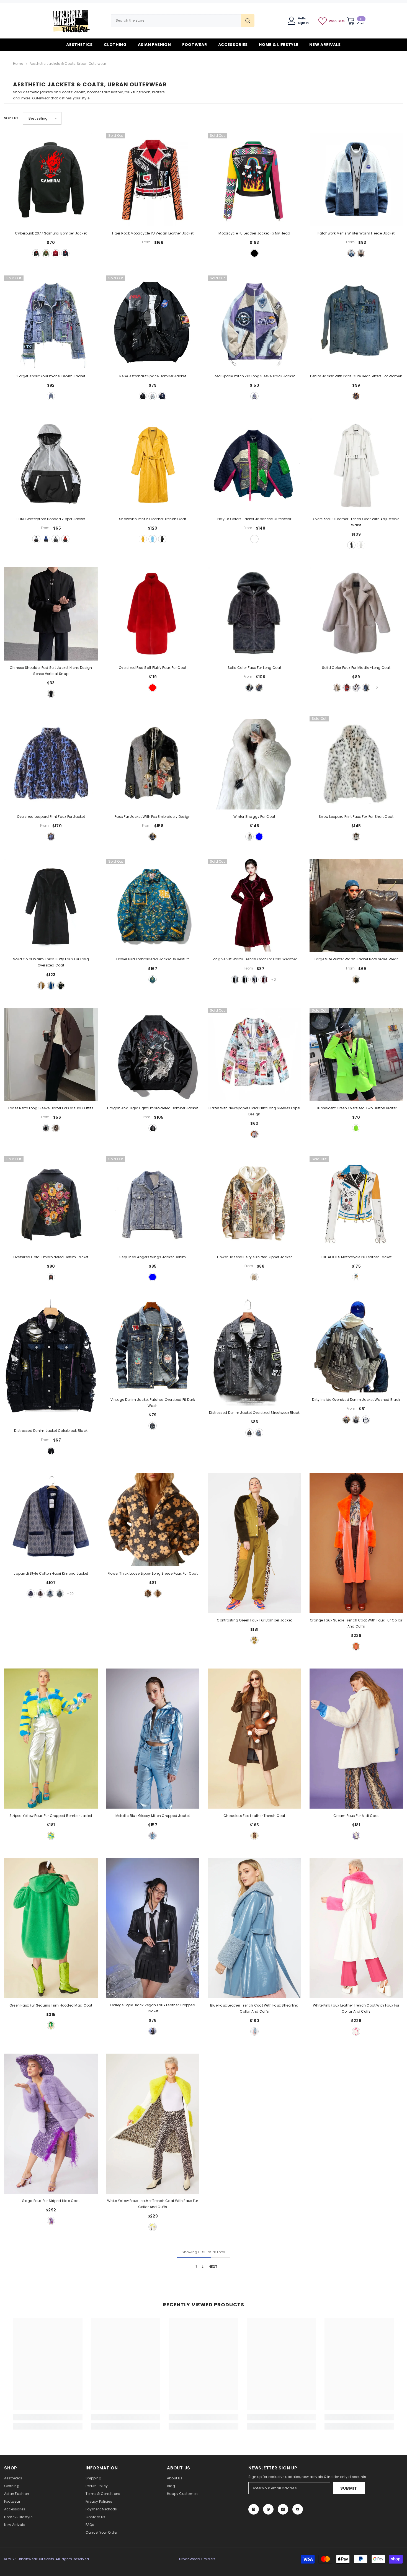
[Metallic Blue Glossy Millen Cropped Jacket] (153, 1739)
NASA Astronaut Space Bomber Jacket (153, 376)
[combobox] (176, 20)
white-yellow (153, 2227)
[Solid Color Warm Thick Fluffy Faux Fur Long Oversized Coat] (51, 906)
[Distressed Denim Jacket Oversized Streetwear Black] (254, 1352)
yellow (143, 539)
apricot (337, 688)
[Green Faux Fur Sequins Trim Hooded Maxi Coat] (51, 1928)
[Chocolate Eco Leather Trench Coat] (254, 1739)
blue (65, 253)
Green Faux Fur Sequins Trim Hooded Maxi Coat (51, 2005)
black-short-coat (235, 979)
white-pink (356, 2031)
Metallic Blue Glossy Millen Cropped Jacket (153, 1816)
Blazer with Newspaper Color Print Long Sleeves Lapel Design (254, 1111)
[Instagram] (254, 2509)
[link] (48, 2417)
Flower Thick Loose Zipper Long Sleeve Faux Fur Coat (153, 1573)
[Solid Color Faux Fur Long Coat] (254, 614)
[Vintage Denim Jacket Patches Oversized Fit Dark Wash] (153, 1346)
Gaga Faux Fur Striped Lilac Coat (51, 2201)
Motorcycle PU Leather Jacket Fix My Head (254, 233)
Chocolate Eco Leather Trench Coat (254, 1816)
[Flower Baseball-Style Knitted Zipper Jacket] (254, 1203)
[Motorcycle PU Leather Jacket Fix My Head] (254, 180)
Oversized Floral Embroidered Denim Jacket (51, 1257)
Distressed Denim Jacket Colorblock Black (51, 1431)
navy (162, 396)
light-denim (346, 1420)
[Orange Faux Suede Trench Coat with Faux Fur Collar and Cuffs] (356, 1543)
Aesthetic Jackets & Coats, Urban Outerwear (68, 64)
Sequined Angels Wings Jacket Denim (153, 1257)
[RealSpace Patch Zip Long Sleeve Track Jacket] (254, 322)
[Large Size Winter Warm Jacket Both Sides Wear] (356, 906)
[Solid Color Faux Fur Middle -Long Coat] (356, 614)
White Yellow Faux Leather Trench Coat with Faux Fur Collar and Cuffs (153, 2204)
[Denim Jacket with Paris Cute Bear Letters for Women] (356, 322)
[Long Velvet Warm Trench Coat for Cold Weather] (254, 906)
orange (356, 1646)
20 (40, 1593)
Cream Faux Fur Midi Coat (356, 1816)
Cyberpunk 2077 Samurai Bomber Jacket (51, 233)
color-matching (254, 539)
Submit (349, 2488)
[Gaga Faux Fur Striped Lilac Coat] (51, 2124)
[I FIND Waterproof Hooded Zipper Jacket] (51, 465)
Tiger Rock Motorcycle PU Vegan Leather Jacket (153, 233)
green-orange (158, 1593)
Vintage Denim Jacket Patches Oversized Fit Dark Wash (153, 1403)
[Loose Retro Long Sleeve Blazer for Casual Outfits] (51, 1054)
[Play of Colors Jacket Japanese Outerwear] (254, 465)
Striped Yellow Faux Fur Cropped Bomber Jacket (51, 1816)
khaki (361, 253)
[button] (42, 118)
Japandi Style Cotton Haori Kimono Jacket (51, 1573)
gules (65, 539)
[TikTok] (283, 2509)
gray (153, 396)
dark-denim (356, 1420)
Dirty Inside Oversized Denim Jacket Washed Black (356, 1400)
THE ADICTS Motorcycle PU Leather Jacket (356, 1257)
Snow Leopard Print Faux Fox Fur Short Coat (356, 817)
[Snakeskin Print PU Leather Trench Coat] (153, 465)
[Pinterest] (268, 2509)
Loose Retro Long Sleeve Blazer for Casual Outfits (51, 1108)
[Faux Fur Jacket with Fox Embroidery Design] (153, 763)
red (56, 253)
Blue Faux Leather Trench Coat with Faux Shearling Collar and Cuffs (254, 2008)
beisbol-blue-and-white (366, 1420)
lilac (51, 2221)
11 (60, 1593)
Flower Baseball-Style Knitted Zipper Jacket (254, 1257)
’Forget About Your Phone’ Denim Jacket (51, 376)
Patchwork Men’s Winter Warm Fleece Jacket (356, 233)
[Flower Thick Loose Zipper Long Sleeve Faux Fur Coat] (153, 1520)
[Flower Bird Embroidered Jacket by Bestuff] (153, 906)
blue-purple (254, 396)
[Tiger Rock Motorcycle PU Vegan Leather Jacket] (153, 180)
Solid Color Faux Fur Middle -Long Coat (356, 668)
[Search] (183, 20)
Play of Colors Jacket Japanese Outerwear (254, 519)
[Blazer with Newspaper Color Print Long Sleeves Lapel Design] (254, 1054)
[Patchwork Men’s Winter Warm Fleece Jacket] (356, 180)
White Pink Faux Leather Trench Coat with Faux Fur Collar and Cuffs (356, 2008)
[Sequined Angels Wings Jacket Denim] (153, 1203)
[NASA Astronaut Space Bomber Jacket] (153, 322)
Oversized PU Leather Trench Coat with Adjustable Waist (356, 522)
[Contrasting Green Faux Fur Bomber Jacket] (254, 1543)
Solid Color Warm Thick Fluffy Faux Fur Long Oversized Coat (51, 962)
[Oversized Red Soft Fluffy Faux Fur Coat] (153, 614)
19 (31, 1593)
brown (56, 1128)
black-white (356, 837)
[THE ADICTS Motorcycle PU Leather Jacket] (356, 1203)
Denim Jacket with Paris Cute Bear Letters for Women (356, 376)
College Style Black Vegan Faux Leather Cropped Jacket (153, 2008)
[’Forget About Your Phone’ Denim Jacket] (51, 322)
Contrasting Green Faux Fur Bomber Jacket (254, 1620)
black (36, 253)
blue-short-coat (254, 979)
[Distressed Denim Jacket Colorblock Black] (51, 1362)
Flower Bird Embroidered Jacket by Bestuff (153, 959)
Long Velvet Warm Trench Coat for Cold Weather (254, 959)
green (46, 253)
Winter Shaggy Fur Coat (254, 817)
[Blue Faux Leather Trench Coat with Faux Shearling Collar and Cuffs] (254, 1928)
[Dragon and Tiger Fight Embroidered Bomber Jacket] (153, 1054)
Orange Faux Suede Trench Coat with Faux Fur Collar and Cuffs (356, 1623)
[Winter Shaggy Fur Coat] (254, 763)
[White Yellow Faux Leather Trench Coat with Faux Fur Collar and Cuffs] (153, 2124)
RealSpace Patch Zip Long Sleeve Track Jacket (254, 376)
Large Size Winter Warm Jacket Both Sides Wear (356, 959)
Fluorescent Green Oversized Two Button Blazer (356, 1108)
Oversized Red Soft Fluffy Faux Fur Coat (153, 668)
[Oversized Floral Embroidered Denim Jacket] (51, 1203)
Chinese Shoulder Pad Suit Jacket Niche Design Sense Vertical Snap (51, 671)
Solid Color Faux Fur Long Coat (254, 668)
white (36, 539)
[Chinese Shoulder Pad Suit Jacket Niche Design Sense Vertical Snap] (51, 614)
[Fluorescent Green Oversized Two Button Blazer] (356, 1054)
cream (356, 1836)
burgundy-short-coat (264, 979)
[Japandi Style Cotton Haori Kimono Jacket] (51, 1520)
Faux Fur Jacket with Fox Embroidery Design (153, 817)
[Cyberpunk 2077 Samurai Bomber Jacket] (51, 180)
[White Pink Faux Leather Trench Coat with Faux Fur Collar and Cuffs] (356, 1928)
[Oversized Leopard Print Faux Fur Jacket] (51, 763)
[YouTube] (298, 2509)
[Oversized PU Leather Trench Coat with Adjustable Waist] (356, 465)
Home (18, 64)
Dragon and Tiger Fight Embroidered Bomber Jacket (153, 1108)
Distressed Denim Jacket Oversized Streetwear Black (254, 1413)
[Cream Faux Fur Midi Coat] (356, 1739)
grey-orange (148, 1593)
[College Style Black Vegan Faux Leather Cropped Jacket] (153, 1928)
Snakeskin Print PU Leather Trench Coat (153, 519)
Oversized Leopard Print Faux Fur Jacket (51, 817)
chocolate (254, 1836)
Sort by (11, 118)
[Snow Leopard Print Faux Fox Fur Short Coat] (356, 763)
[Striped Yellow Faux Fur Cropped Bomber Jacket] (51, 1739)
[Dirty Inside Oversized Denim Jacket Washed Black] (356, 1346)
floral (51, 1277)
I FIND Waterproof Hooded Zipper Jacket (51, 519)
